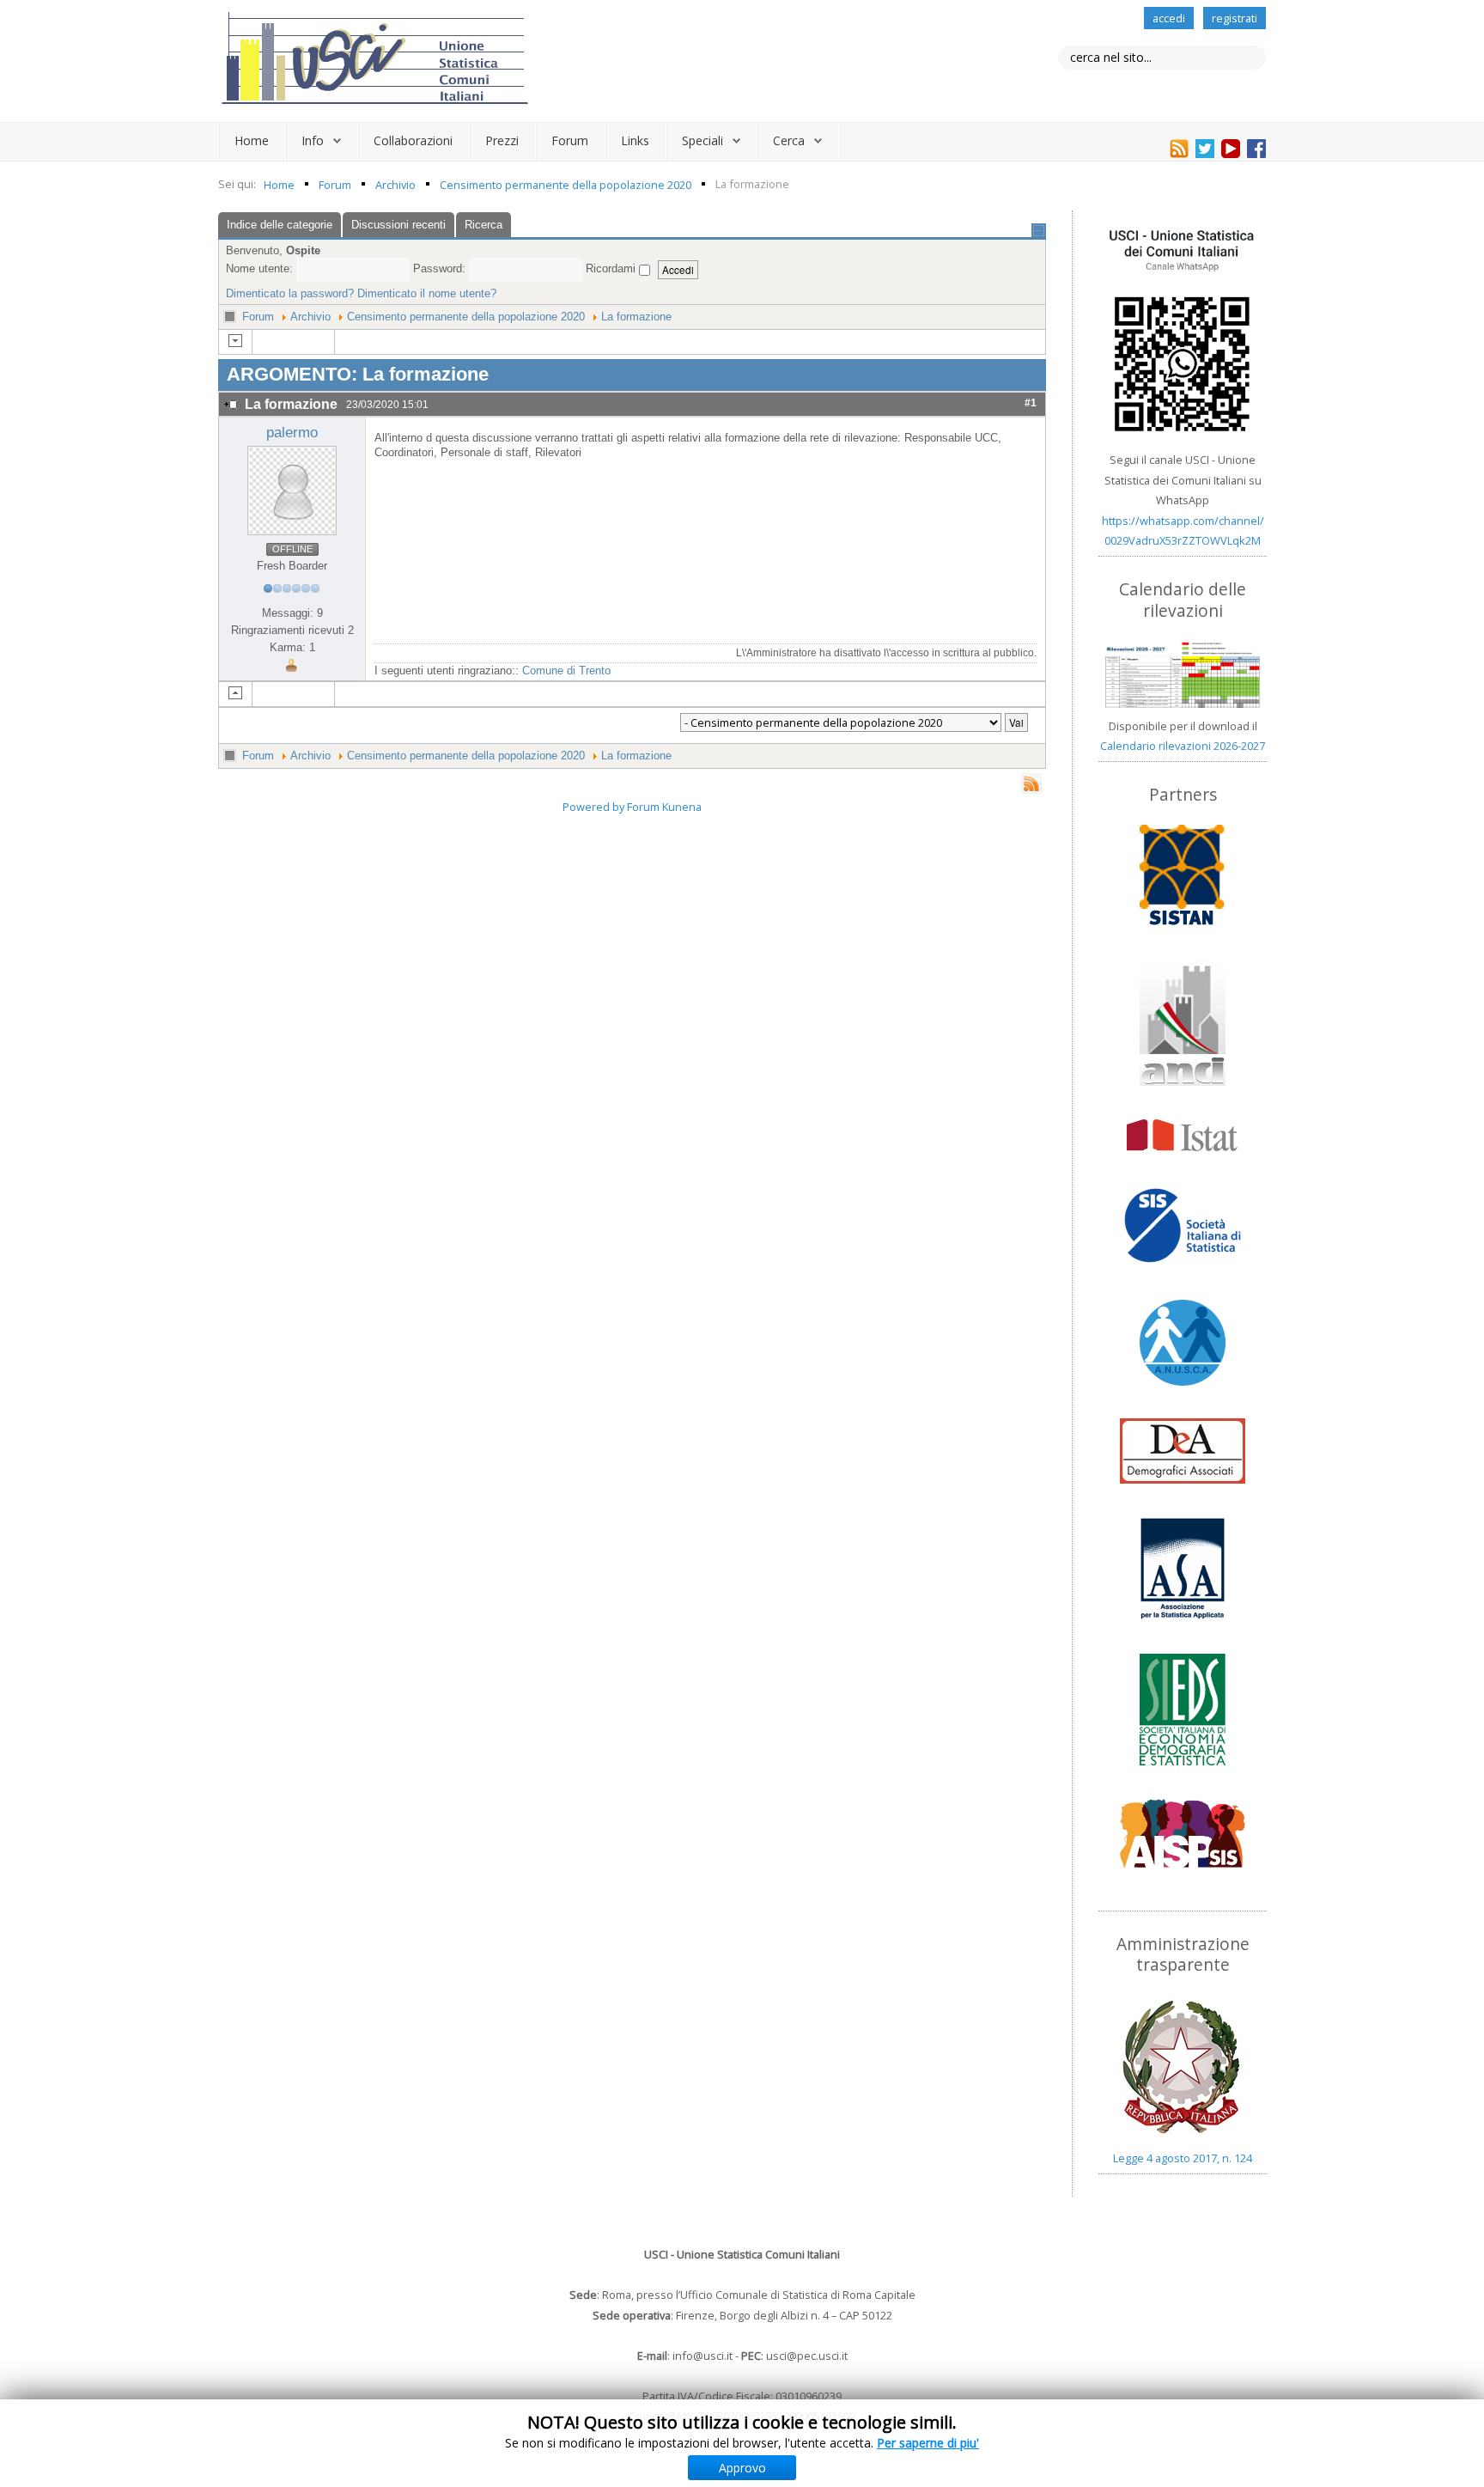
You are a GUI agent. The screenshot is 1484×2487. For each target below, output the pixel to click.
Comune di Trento (566, 671)
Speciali (702, 140)
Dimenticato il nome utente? (427, 293)
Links (635, 140)
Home (252, 140)
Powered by (593, 807)
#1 (1031, 402)
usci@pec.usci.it (807, 2356)
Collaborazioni (413, 140)
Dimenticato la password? (290, 293)
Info (313, 140)
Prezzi (502, 140)
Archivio (310, 317)
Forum (570, 140)
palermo (292, 433)
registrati (1235, 18)
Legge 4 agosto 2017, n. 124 (1183, 2158)
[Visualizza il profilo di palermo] (292, 490)
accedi (1169, 18)
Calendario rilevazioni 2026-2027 (1183, 746)
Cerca (789, 140)
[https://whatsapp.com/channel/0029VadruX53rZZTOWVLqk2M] (1183, 331)
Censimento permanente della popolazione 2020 (466, 317)
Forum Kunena (664, 807)
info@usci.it (702, 2356)
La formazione (636, 317)
